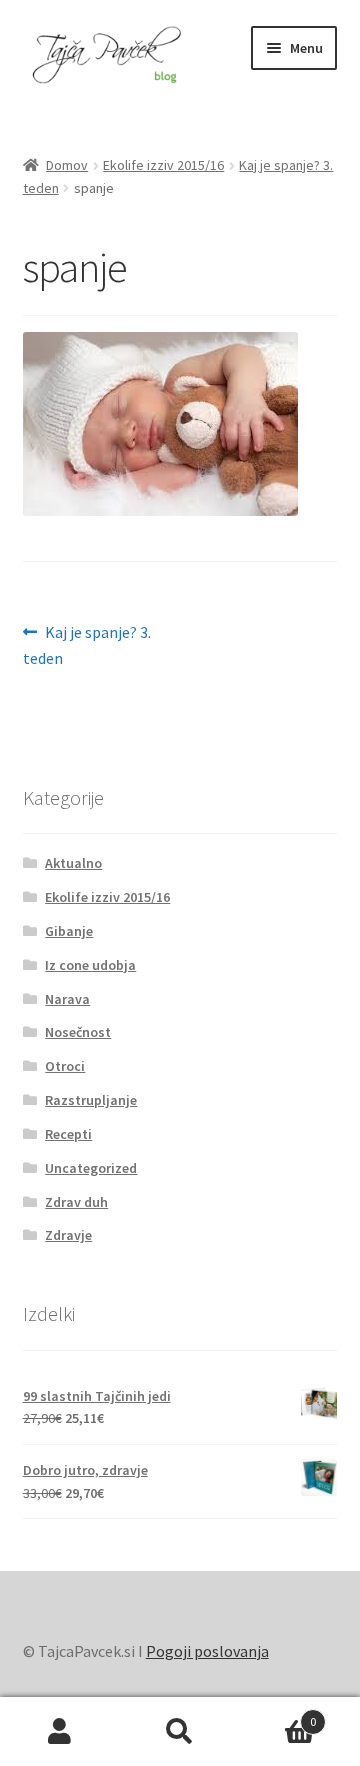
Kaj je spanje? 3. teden (87, 644)
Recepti (68, 1134)
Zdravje (68, 1235)
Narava (67, 999)
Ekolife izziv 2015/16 (163, 165)
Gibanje (69, 931)
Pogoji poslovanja (207, 1651)
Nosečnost (78, 1032)
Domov (67, 165)
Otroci (65, 1066)
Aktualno (73, 863)
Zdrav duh (76, 1202)
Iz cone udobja (90, 965)
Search (180, 1732)
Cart (278, 1714)
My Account (60, 1732)
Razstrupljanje (91, 1100)
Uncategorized (91, 1168)
